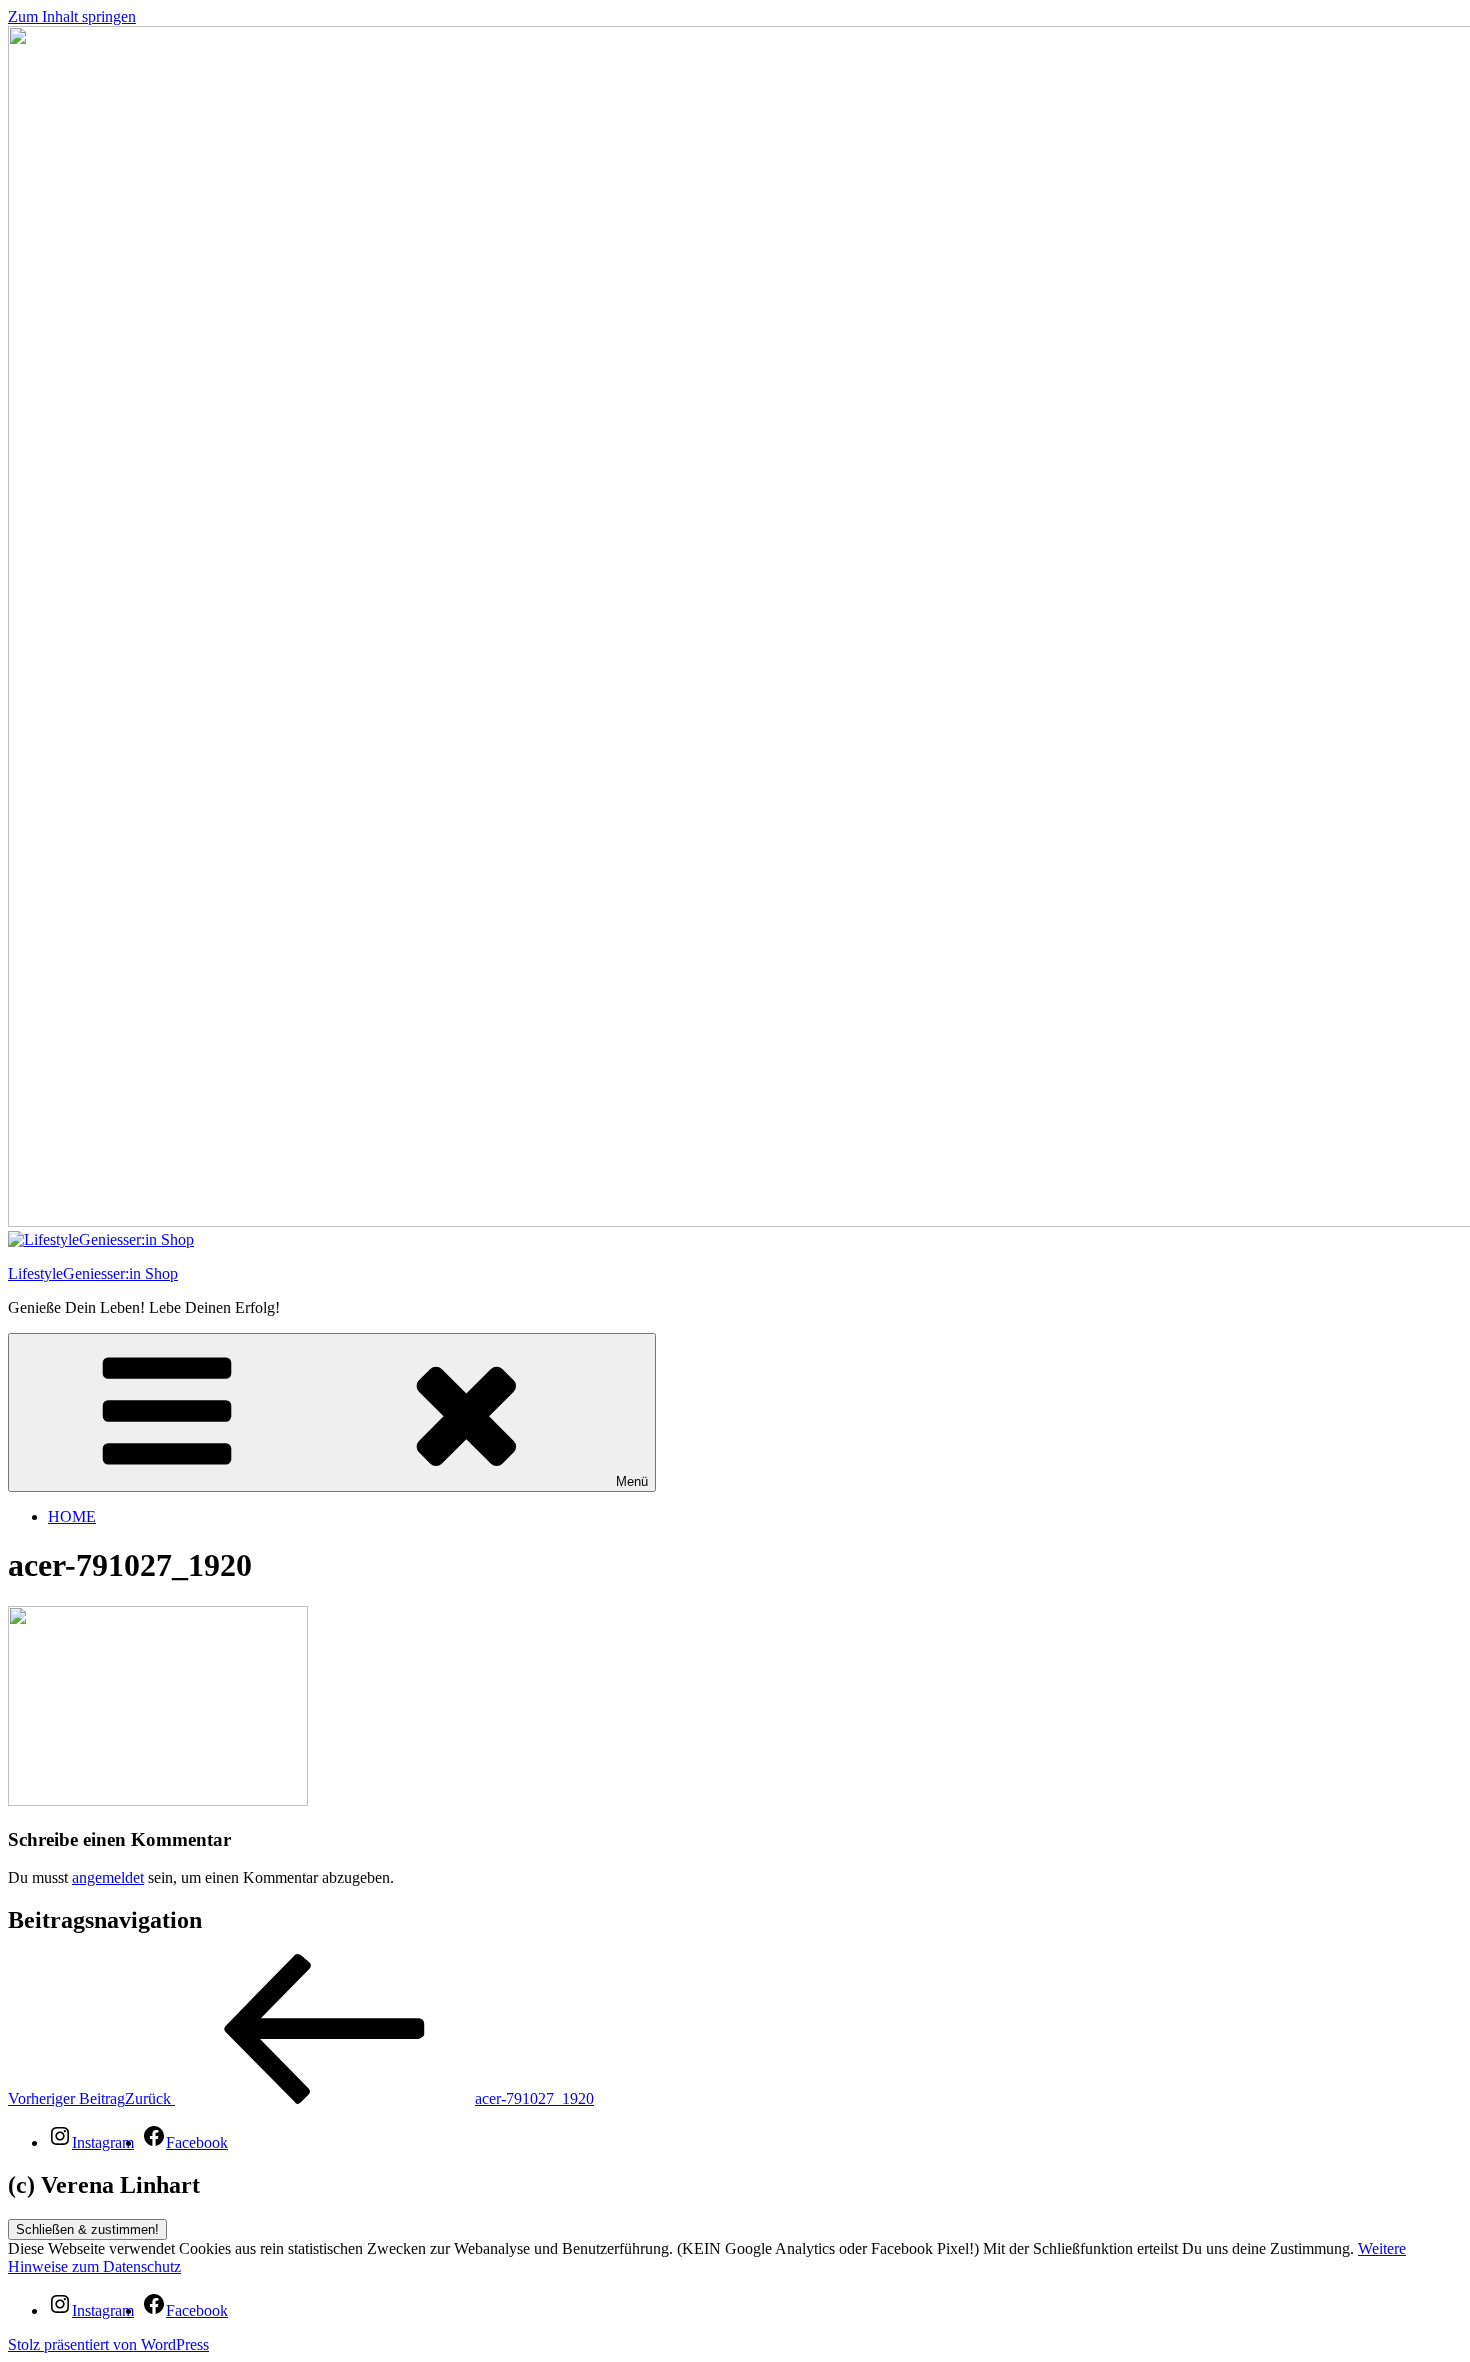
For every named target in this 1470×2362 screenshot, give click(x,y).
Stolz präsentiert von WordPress (108, 2344)
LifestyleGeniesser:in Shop (93, 1273)
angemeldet (108, 1877)
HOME (72, 1516)
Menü (632, 1481)
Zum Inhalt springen (72, 16)
